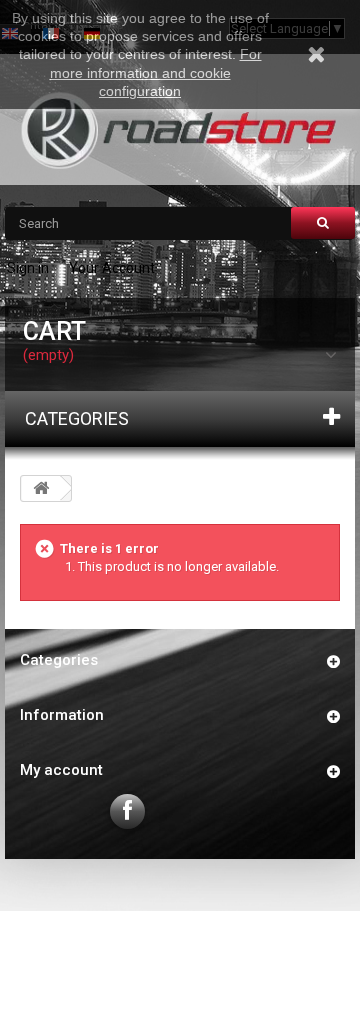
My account (61, 770)
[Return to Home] (41, 488)
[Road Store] (180, 130)
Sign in (28, 268)
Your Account (112, 268)
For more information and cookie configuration (156, 72)
